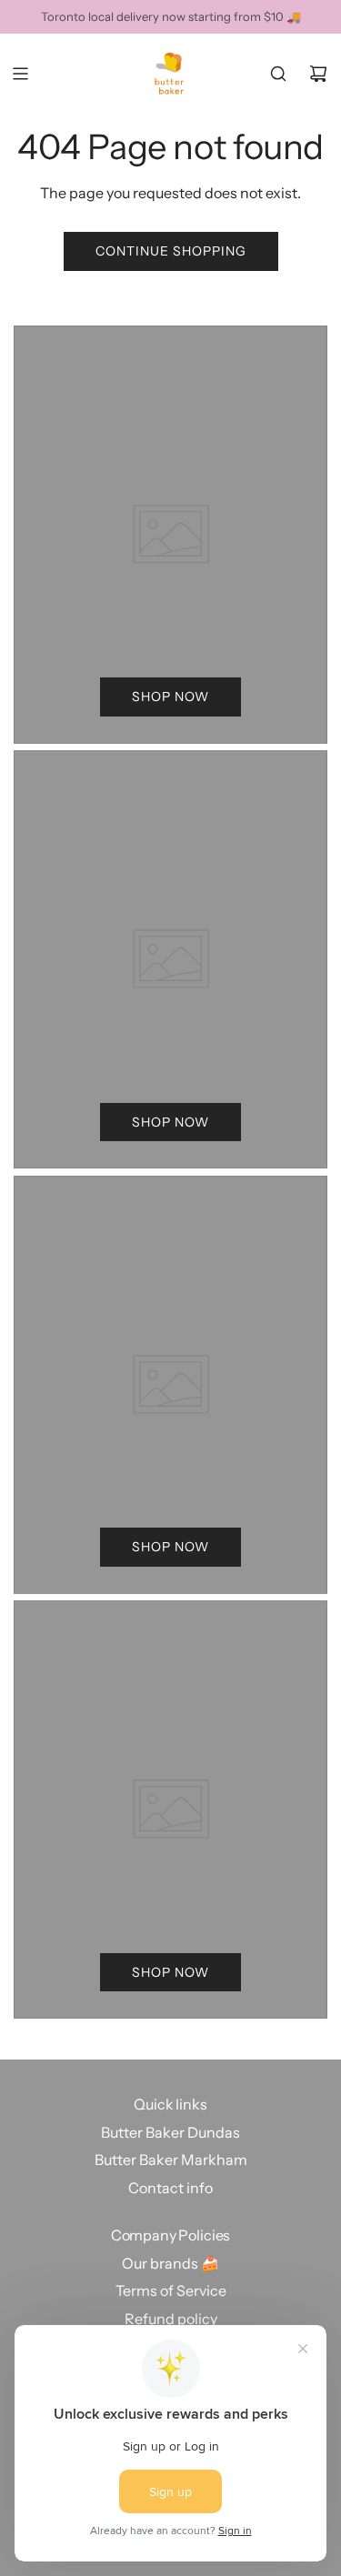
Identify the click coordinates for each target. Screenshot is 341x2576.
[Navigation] (20, 74)
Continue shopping (171, 251)
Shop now (170, 697)
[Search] (278, 74)
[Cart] (318, 74)
